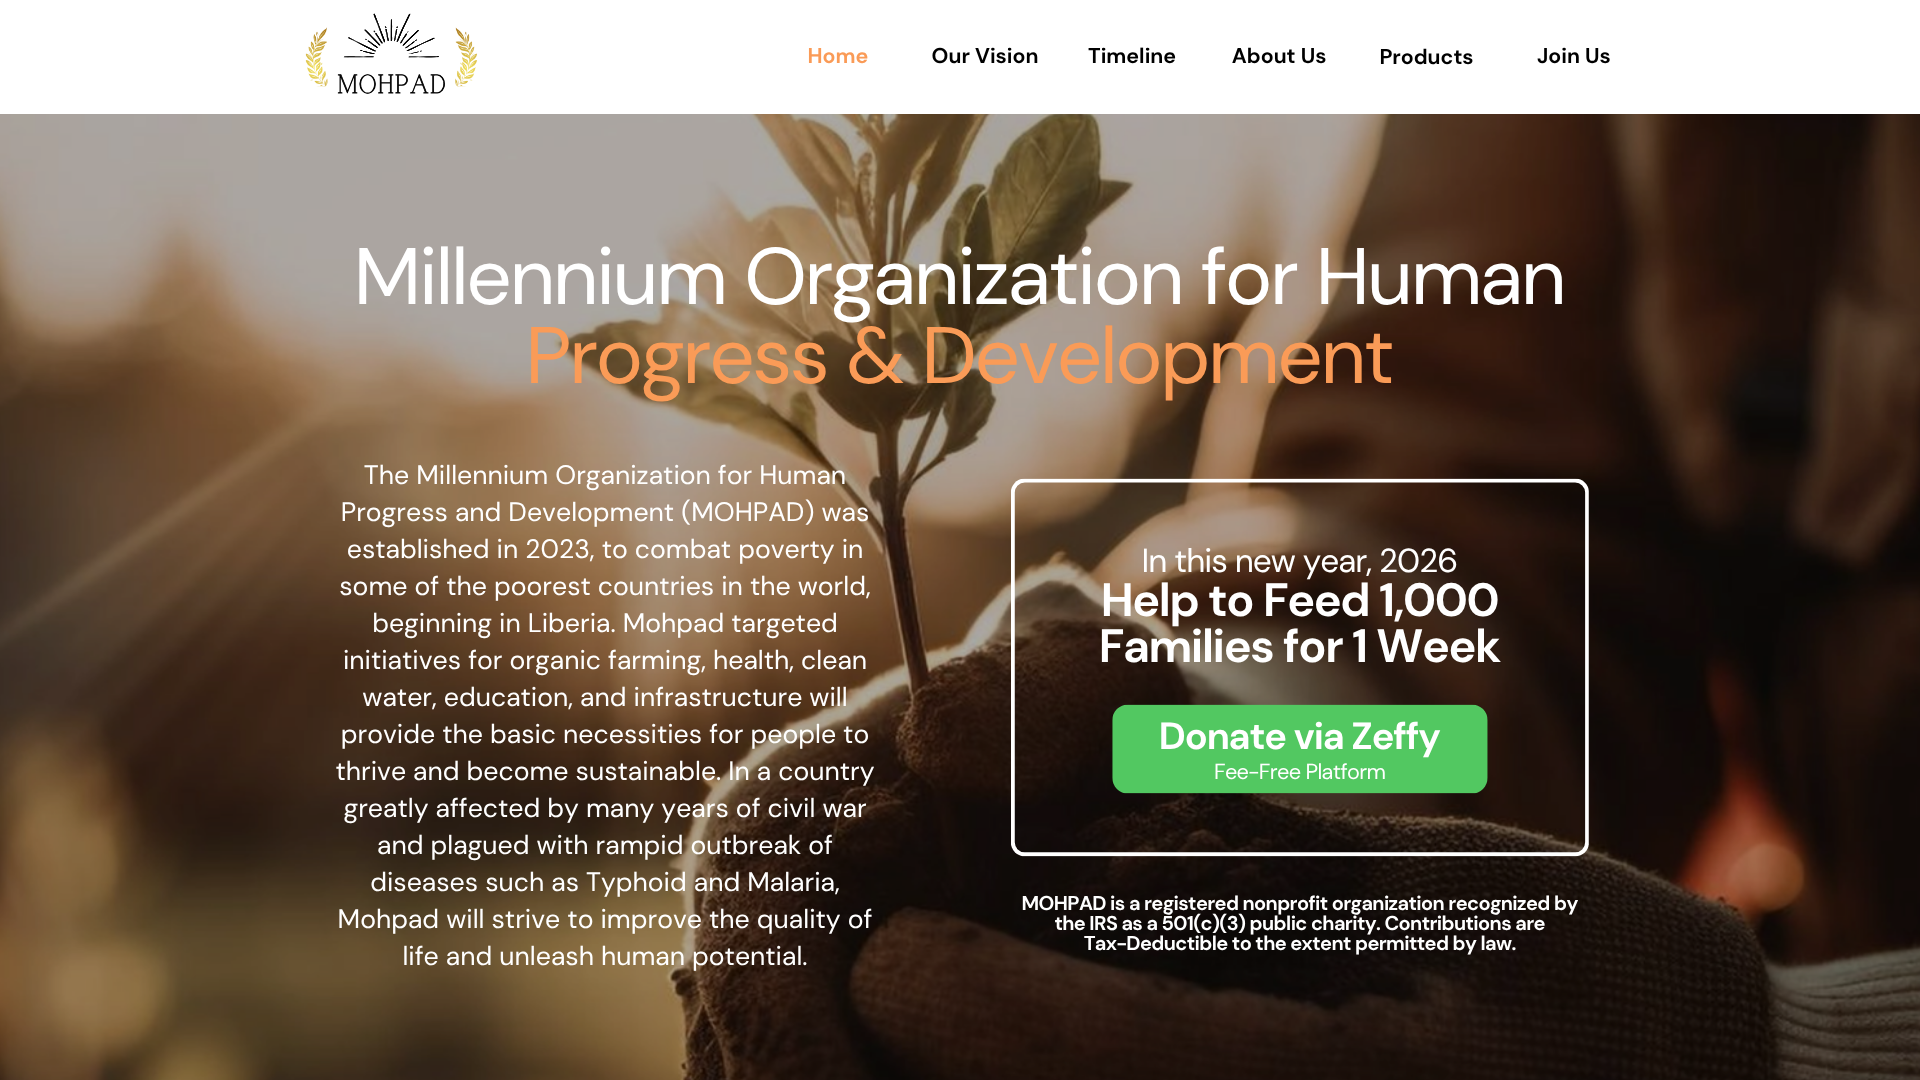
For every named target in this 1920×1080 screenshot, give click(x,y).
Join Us (1574, 56)
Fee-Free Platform (1299, 771)
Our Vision (985, 56)
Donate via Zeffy (1299, 736)
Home (838, 56)
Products (1426, 57)
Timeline (1132, 56)
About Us (1279, 56)
